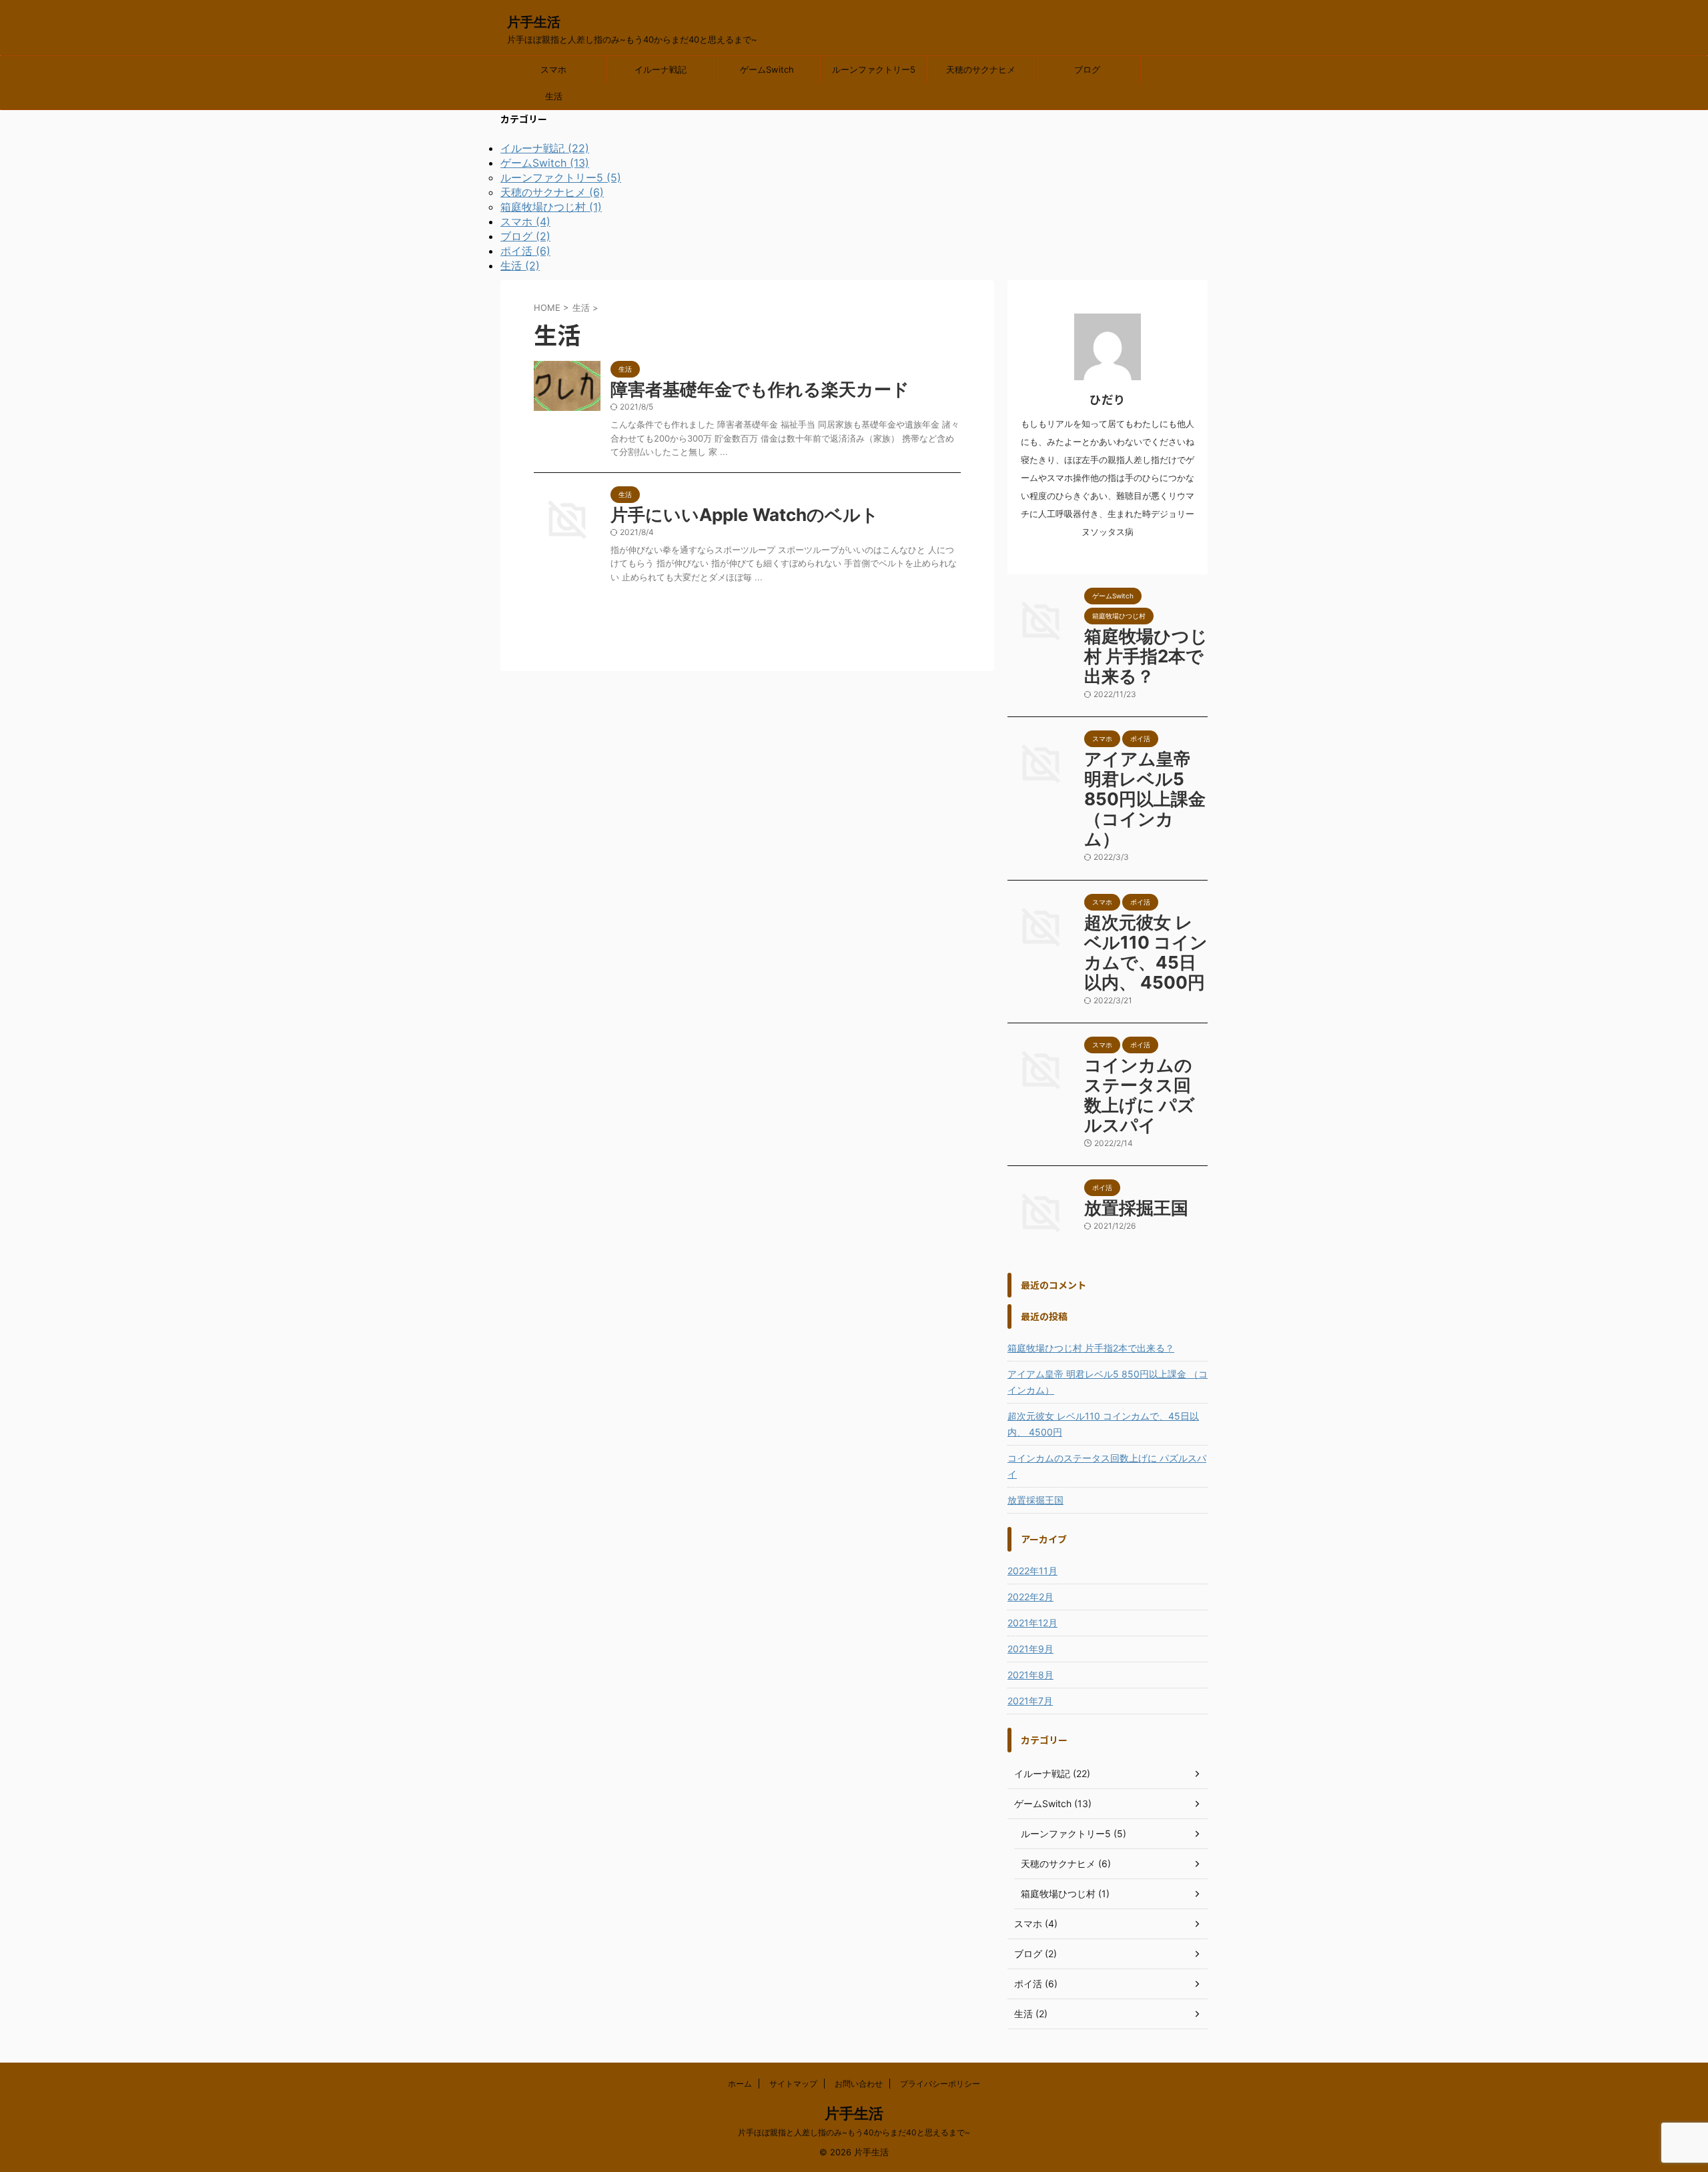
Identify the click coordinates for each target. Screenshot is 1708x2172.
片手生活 (534, 22)
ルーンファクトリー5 (874, 69)
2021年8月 (1030, 1675)
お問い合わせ (859, 2084)
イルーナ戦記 (661, 69)
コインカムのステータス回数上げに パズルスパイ (1140, 1095)
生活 (554, 96)
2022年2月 (1030, 1597)
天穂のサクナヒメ (981, 69)
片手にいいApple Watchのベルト (745, 515)
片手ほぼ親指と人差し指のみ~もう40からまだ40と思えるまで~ (854, 2132)
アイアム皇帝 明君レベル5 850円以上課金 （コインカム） (1145, 799)
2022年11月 (1032, 1571)
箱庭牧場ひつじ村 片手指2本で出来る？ (1146, 656)
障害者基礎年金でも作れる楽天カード (760, 389)
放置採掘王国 (1136, 1208)
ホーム (740, 2084)
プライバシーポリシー (940, 2084)
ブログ (1087, 69)
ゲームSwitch (767, 69)
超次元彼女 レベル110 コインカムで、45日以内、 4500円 (1146, 952)
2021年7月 (1030, 1701)
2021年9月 (1030, 1649)
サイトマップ (793, 2084)
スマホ (553, 69)
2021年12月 (1032, 1623)
